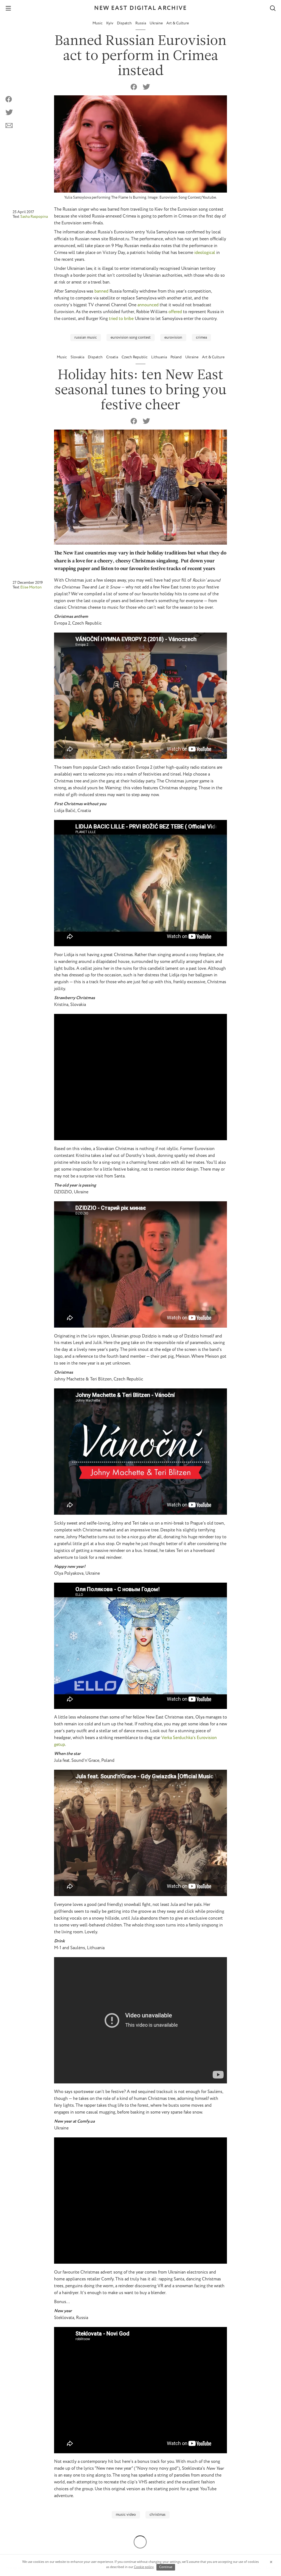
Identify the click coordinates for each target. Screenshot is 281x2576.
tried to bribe (121, 319)
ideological (205, 253)
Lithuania (159, 357)
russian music (86, 338)
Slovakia (78, 357)
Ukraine (157, 23)
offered (175, 312)
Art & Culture (178, 23)
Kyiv (110, 23)
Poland (176, 357)
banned (101, 291)
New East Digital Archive (140, 8)
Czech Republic (135, 357)
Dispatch (125, 23)
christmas (158, 2515)
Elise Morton (31, 587)
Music (98, 23)
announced (148, 305)
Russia (141, 23)
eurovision (173, 338)
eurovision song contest (131, 338)
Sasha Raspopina (34, 216)
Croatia (113, 357)
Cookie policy (144, 2567)
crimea (201, 338)
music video (126, 2515)
